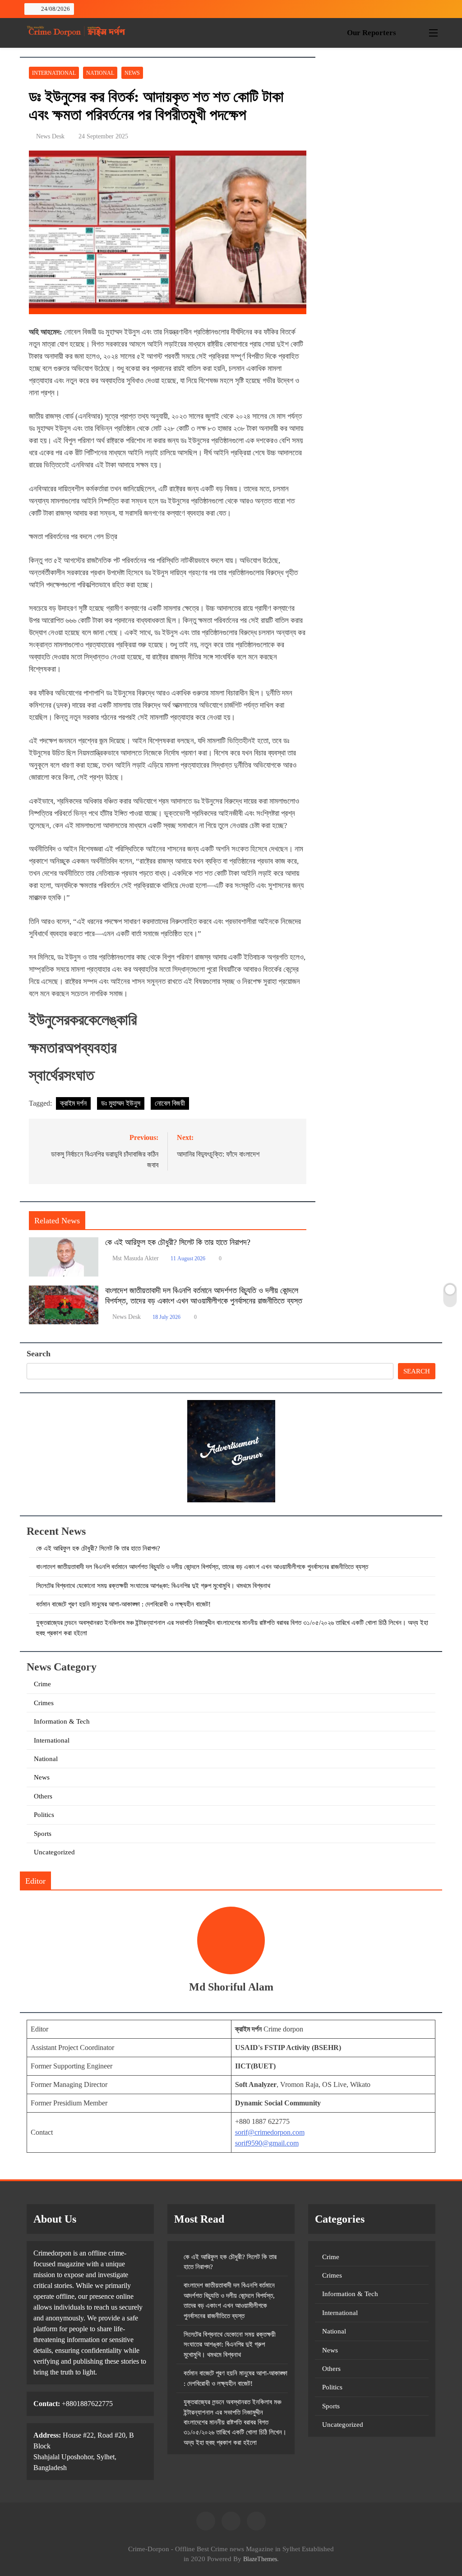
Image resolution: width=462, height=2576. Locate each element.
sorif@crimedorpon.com (270, 2132)
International (54, 73)
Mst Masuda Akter (136, 1258)
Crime (42, 1684)
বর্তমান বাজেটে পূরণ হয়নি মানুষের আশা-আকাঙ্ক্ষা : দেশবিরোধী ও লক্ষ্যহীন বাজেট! (123, 1604)
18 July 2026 (166, 1317)
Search (39, 1354)
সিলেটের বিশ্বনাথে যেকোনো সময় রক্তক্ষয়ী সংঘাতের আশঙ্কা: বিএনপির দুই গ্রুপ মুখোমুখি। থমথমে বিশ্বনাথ (153, 1586)
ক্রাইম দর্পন (73, 1103)
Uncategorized (54, 1852)
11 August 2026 (188, 1258)
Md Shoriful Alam (231, 1987)
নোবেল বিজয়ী (170, 1103)
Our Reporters (372, 33)
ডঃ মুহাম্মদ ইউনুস (121, 1103)
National (100, 73)
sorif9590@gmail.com (267, 2143)
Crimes (44, 1703)
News (132, 73)
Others (43, 1796)
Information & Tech (62, 1721)
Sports (43, 1834)
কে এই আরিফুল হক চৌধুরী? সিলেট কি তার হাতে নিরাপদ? (178, 1242)
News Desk (50, 136)
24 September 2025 (103, 136)
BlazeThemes (260, 2559)
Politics (44, 1815)
